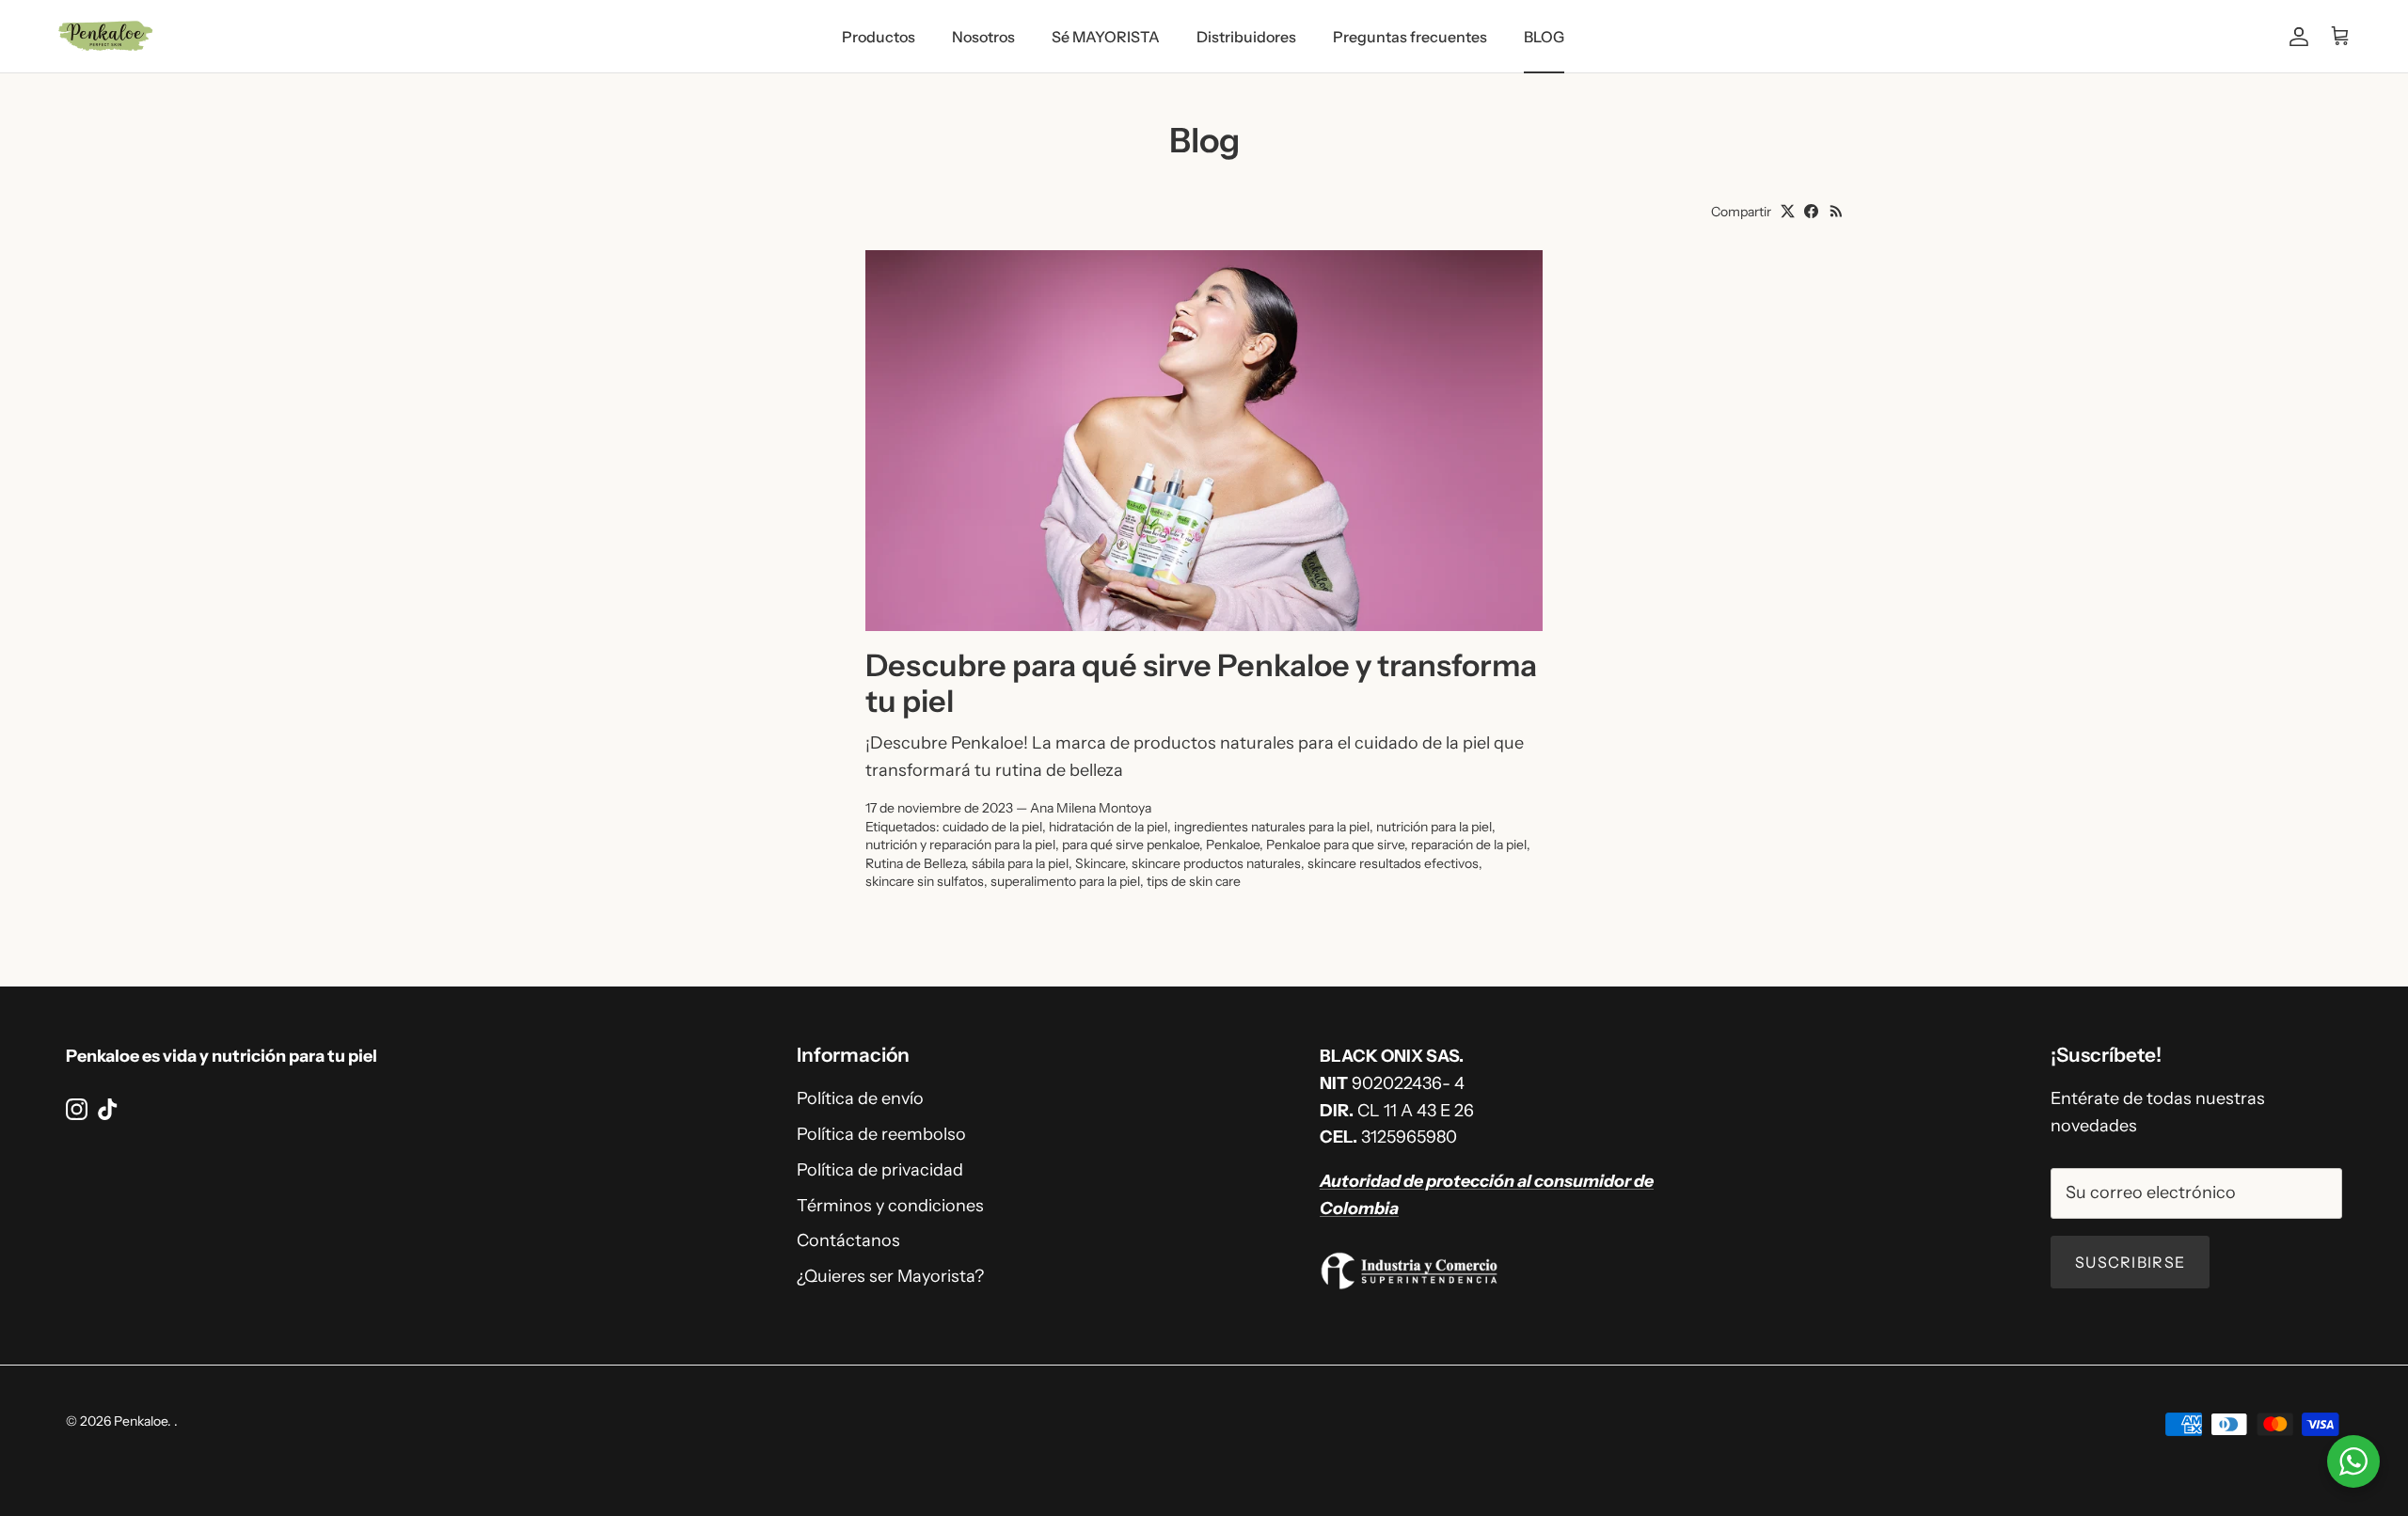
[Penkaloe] (106, 36)
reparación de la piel (1469, 845)
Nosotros (983, 37)
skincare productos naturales (1216, 863)
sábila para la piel (1020, 863)
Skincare (1100, 863)
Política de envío (860, 1098)
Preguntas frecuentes (1410, 37)
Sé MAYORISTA (1106, 37)
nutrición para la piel (1434, 827)
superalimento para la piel (1065, 881)
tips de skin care (1194, 881)
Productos (879, 37)
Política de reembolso (881, 1134)
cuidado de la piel (992, 827)
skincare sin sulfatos (925, 881)
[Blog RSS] (1837, 211)
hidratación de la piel (1108, 827)
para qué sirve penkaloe (1131, 845)
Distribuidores (1246, 37)
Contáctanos (848, 1240)
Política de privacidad (880, 1170)
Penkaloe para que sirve (1335, 845)
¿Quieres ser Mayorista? (890, 1276)
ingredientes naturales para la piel (1272, 827)
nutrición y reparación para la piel (960, 845)
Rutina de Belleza (915, 863)
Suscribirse (2130, 1262)
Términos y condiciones (890, 1206)
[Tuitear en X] (1788, 211)
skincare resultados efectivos (1393, 863)
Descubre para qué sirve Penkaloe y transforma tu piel (1201, 684)
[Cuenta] (2295, 36)
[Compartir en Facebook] (1811, 211)
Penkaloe (1233, 845)
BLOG (1544, 37)
